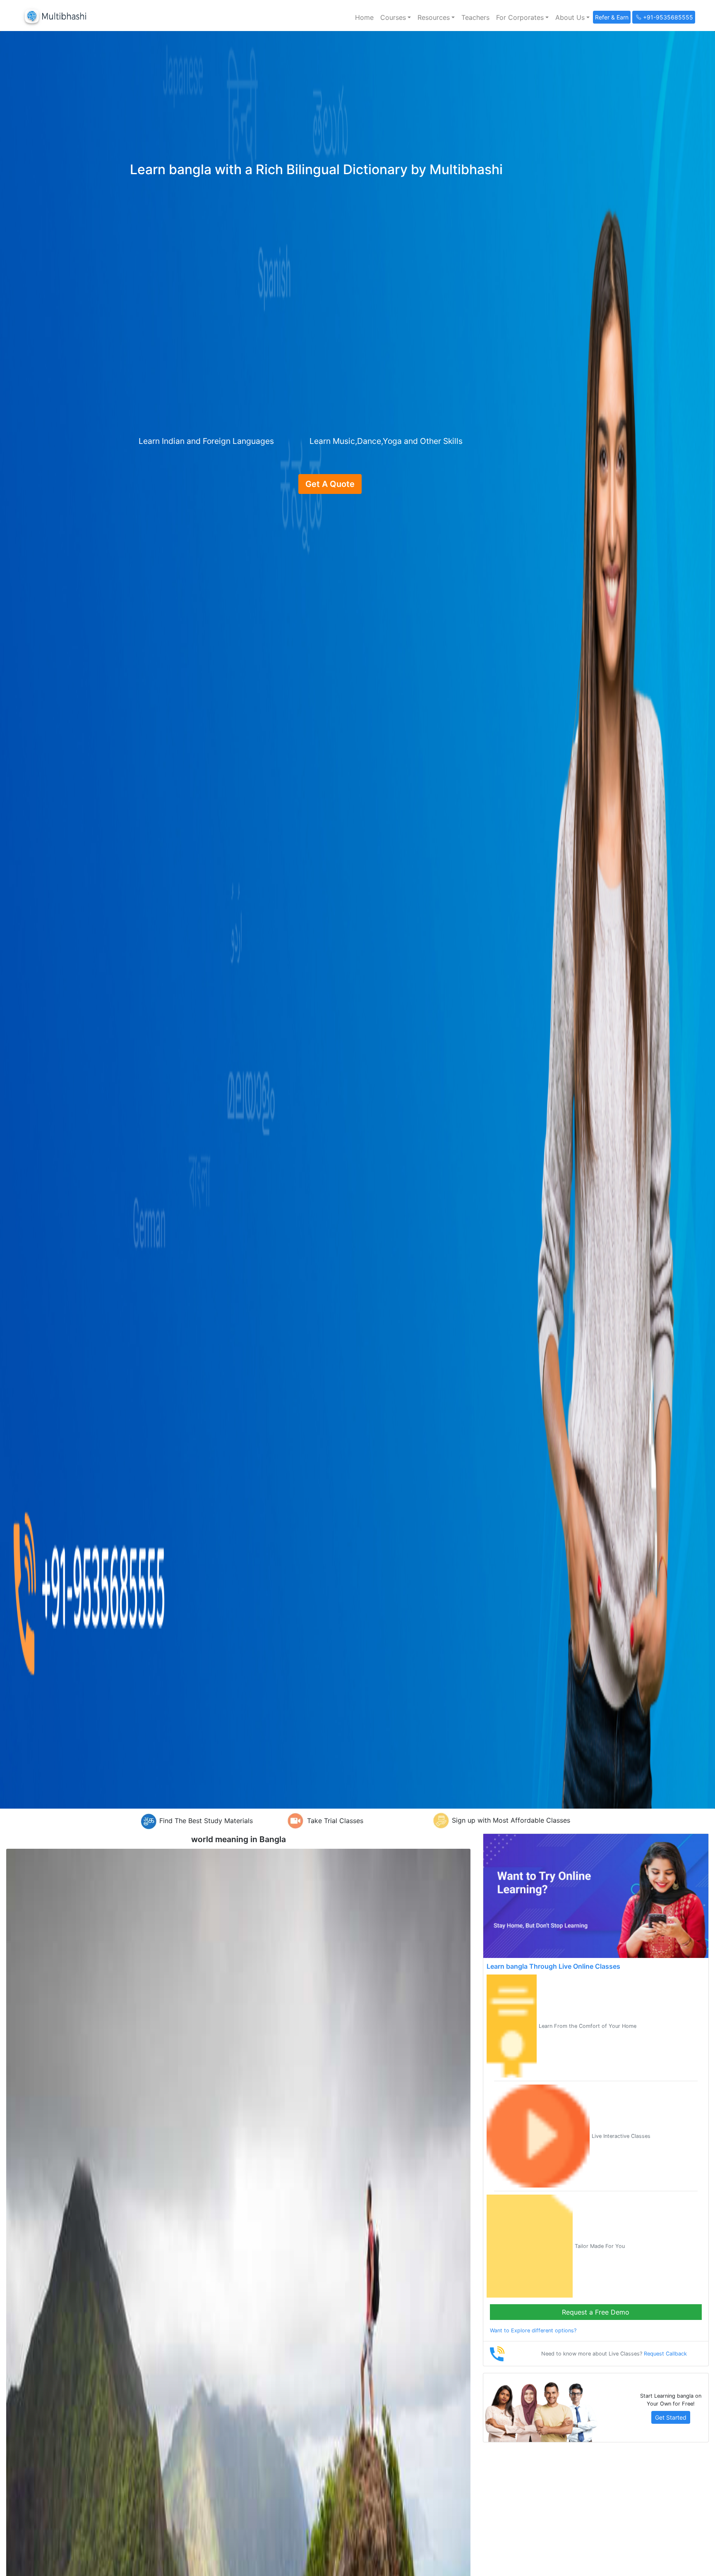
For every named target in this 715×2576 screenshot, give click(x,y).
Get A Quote (330, 484)
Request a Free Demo (596, 2312)
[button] (396, 17)
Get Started (671, 2417)
